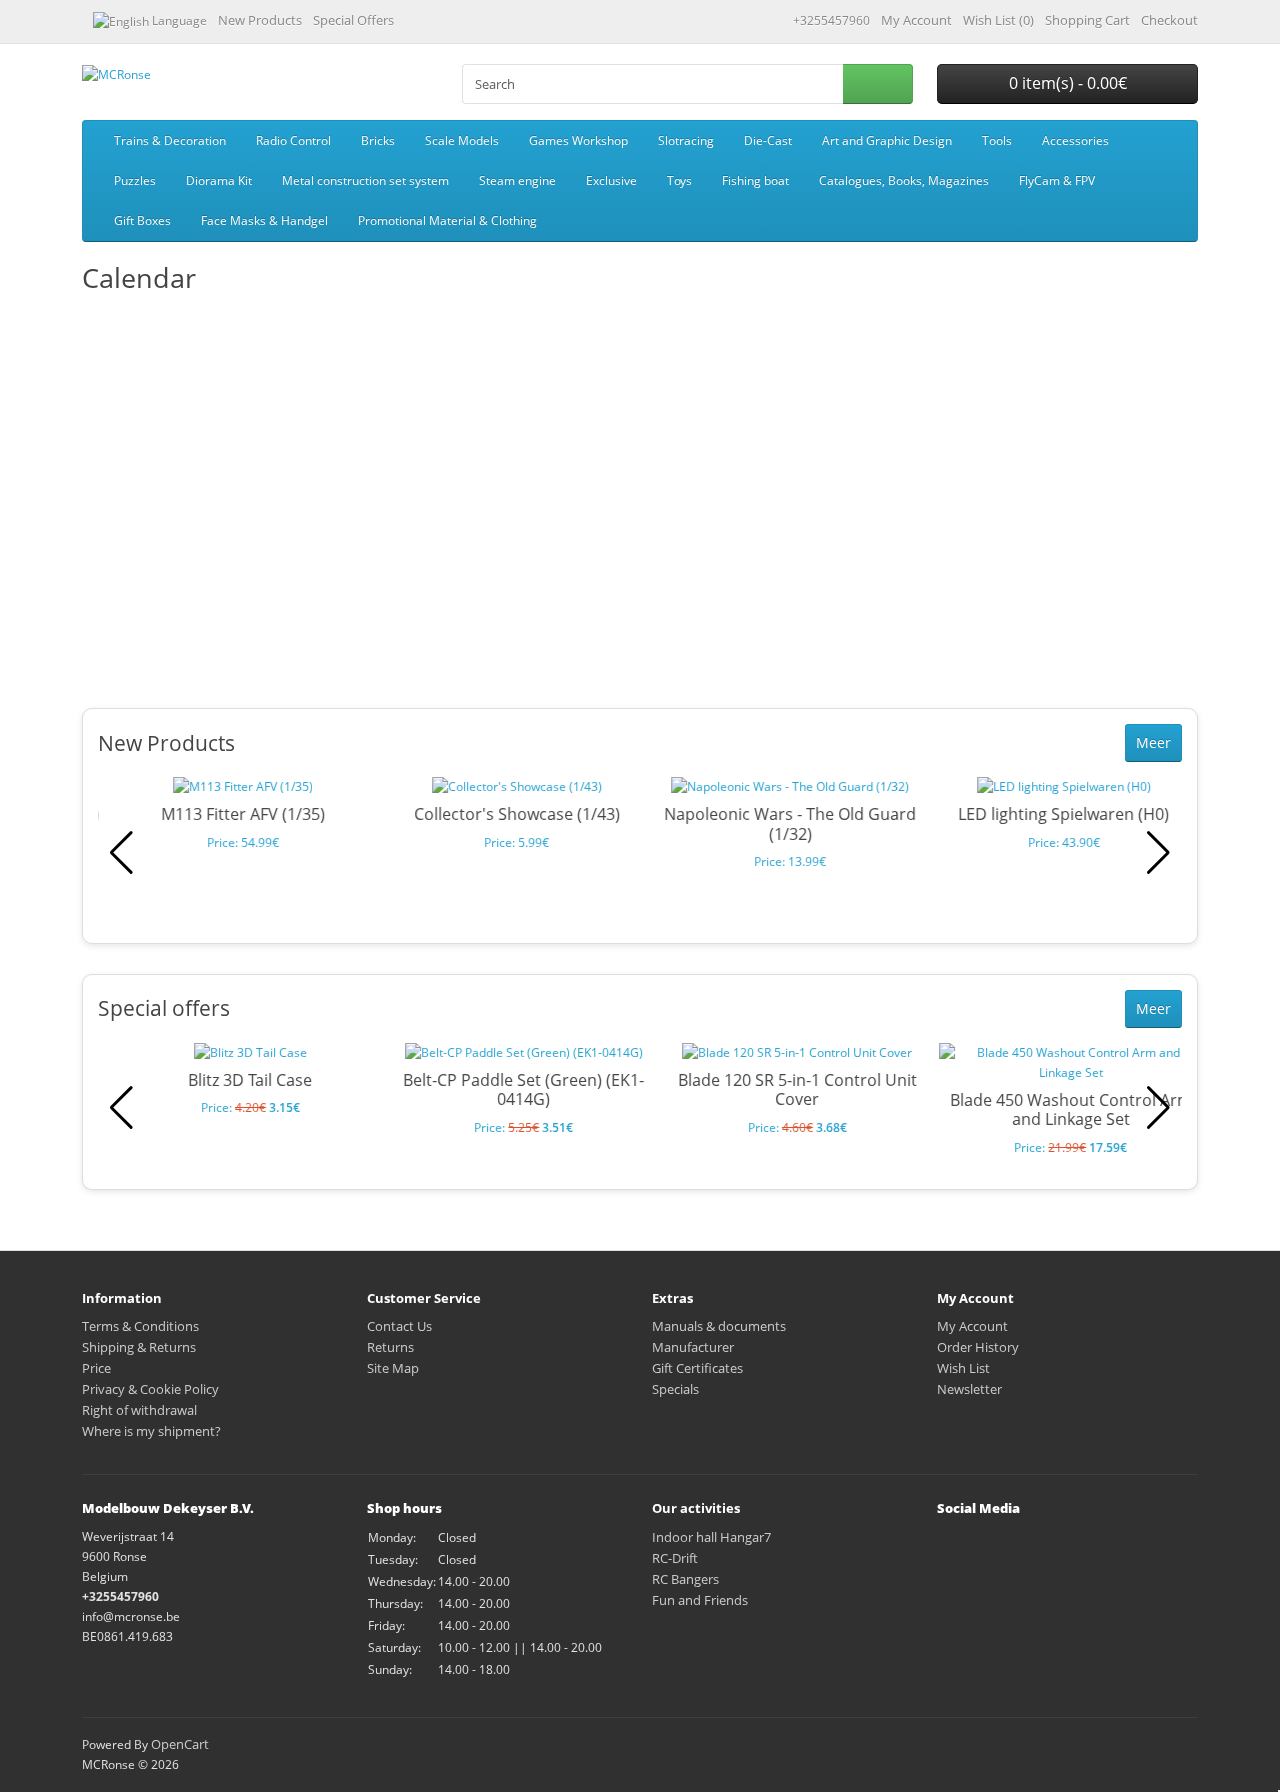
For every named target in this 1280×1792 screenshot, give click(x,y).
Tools (997, 140)
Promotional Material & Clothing (447, 220)
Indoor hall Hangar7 (711, 1537)
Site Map (393, 1368)
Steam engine (517, 180)
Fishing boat (755, 180)
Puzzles (135, 180)
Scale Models (462, 140)
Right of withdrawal (139, 1410)
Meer (1153, 742)
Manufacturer (693, 1347)
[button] (1158, 853)
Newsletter (969, 1389)
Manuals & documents (719, 1326)
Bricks (378, 140)
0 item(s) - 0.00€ (1068, 83)
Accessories (1075, 140)
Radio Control (293, 140)
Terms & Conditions (140, 1326)
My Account (972, 1326)
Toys (679, 180)
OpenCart (180, 1744)
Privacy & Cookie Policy (150, 1389)
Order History (978, 1347)
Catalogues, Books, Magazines (904, 180)
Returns (390, 1347)
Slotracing (686, 140)
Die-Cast (768, 140)
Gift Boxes (142, 220)
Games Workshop (578, 140)
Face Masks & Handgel (264, 220)
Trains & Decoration (170, 140)
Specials (675, 1389)
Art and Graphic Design (887, 140)
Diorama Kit (219, 180)
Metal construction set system (365, 180)
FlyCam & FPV (1057, 180)
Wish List (963, 1368)
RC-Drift (675, 1558)
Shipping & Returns (139, 1347)
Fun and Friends (700, 1600)
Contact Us (399, 1326)
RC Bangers (685, 1579)
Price (96, 1368)
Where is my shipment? (151, 1431)
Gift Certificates (697, 1368)
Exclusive (611, 180)
